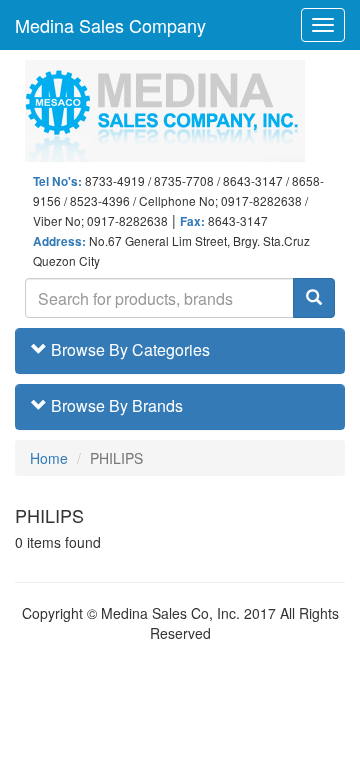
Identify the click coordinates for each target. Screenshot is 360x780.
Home (49, 458)
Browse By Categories (128, 349)
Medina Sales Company (110, 25)
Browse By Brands (115, 405)
